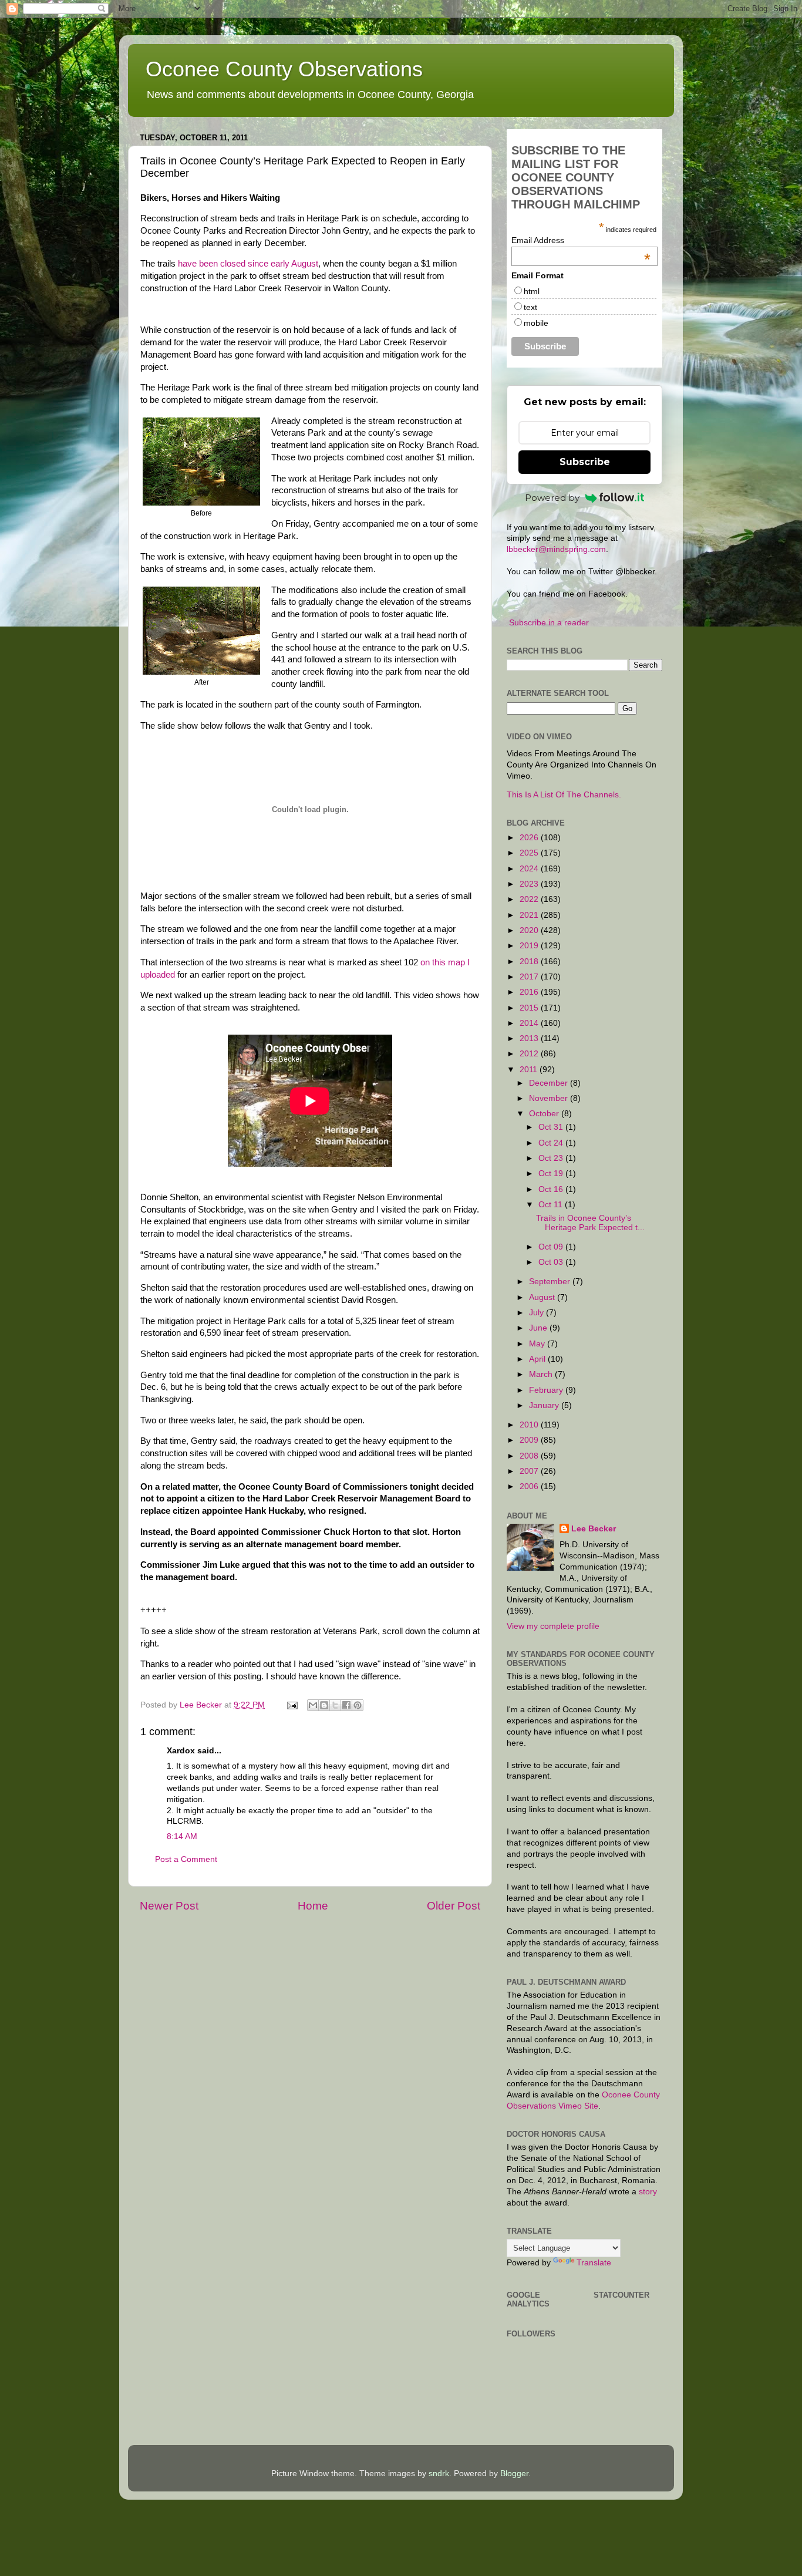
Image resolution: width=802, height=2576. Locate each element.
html (532, 291)
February (547, 1390)
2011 (530, 1070)
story (648, 2192)
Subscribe (585, 462)
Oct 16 (552, 1189)
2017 (530, 977)
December (550, 1083)
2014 (530, 1023)
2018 (530, 962)
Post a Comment (186, 1859)
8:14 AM (182, 1836)
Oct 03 (552, 1262)
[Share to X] (335, 1705)
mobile (536, 323)
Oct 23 (552, 1158)
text (530, 307)
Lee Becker (594, 1529)
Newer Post (169, 1906)
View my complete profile (553, 1626)
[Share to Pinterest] (358, 1705)
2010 (530, 1425)
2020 (530, 930)
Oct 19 (552, 1173)
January (545, 1405)
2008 (530, 1456)
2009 (530, 1440)
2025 (530, 853)
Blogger (514, 2474)
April (538, 1359)
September (551, 1282)
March (542, 1374)
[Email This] (313, 1705)
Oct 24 (552, 1143)
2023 (530, 884)
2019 (530, 946)
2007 (530, 1471)
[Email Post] (292, 1705)
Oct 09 (552, 1247)
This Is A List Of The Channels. (564, 795)
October (545, 1114)
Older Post (454, 1906)
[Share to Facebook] (346, 1705)
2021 (530, 915)
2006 (530, 1486)
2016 (530, 992)
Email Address (581, 240)
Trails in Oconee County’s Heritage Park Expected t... (590, 1223)
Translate (594, 2263)
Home (313, 1906)
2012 (530, 1054)
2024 (530, 869)
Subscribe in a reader (549, 623)
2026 (530, 838)
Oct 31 (552, 1127)
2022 (530, 899)
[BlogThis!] (324, 1705)
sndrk (439, 2474)
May (538, 1344)
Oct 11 (552, 1205)
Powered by (552, 498)
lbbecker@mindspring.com (556, 549)
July (538, 1313)
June (539, 1328)
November (550, 1098)
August (543, 1297)
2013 (530, 1038)
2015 (530, 1008)
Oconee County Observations (284, 69)
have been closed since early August (248, 264)
